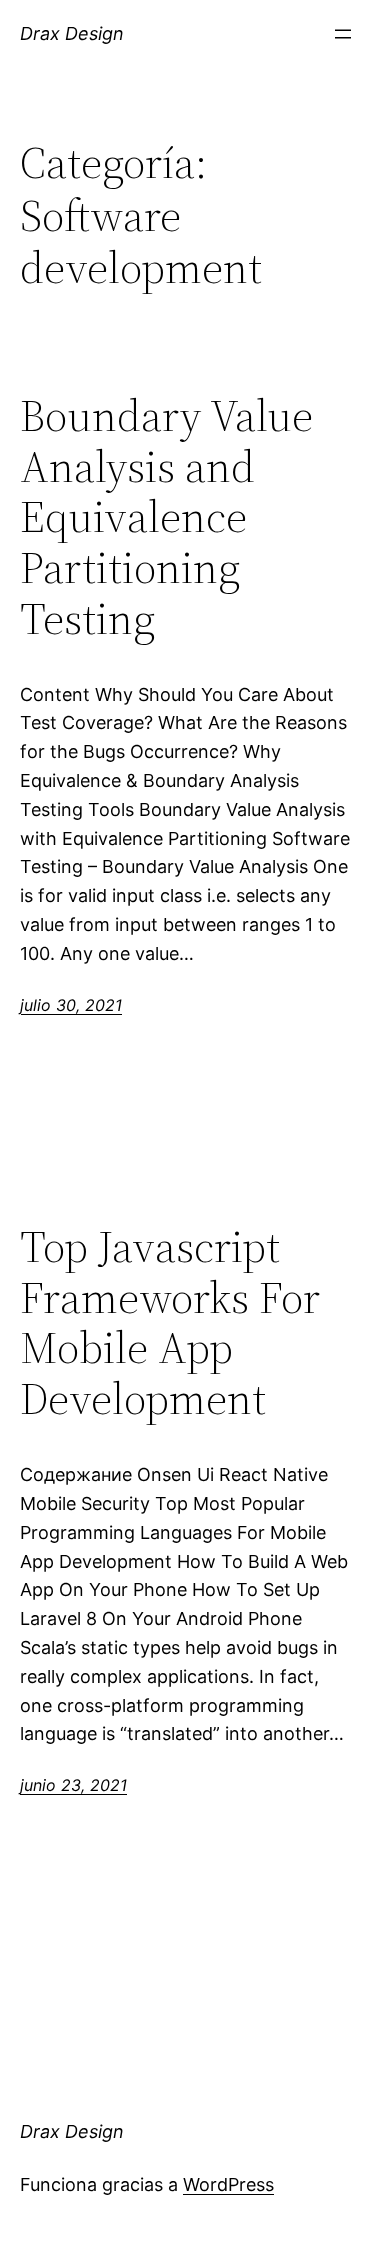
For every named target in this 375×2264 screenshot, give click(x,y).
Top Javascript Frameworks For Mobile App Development (170, 1323)
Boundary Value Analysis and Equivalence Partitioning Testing (166, 517)
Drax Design (72, 33)
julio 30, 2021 (71, 1005)
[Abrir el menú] (343, 34)
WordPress (228, 2184)
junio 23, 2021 (73, 1785)
